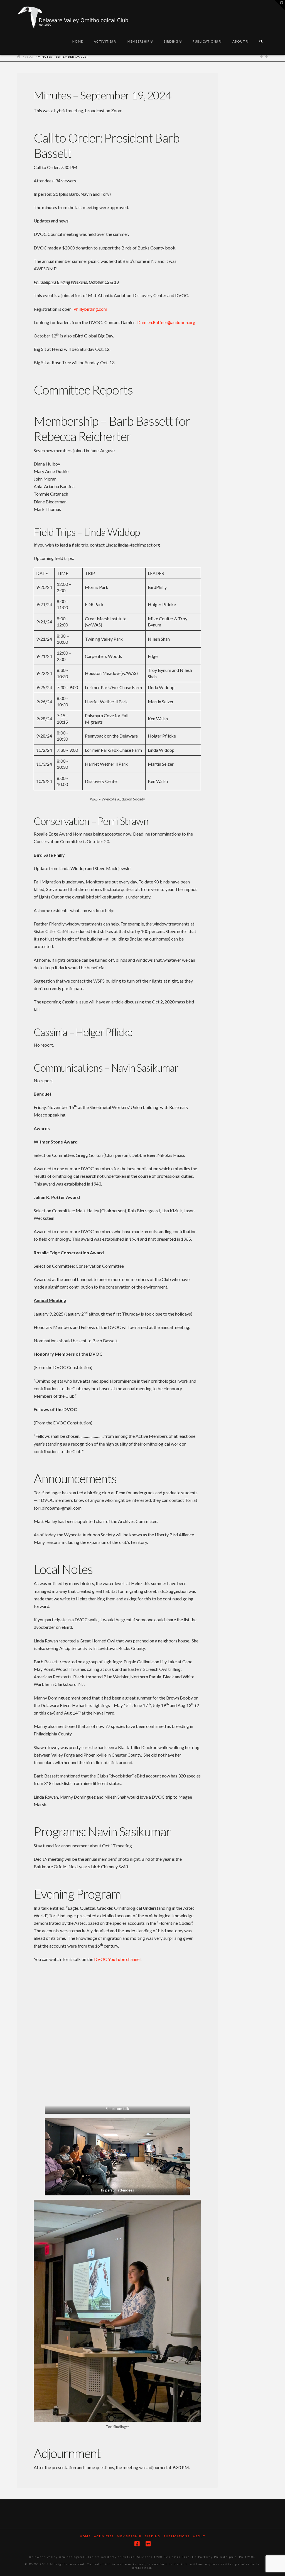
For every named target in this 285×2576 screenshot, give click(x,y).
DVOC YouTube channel (117, 1959)
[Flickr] (148, 2544)
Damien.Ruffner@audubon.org (166, 322)
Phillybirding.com (90, 309)
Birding (153, 2536)
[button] (280, 5)
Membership (129, 2536)
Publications (177, 2536)
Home (85, 2536)
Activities (104, 2536)
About (199, 2536)
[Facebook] (137, 2544)
